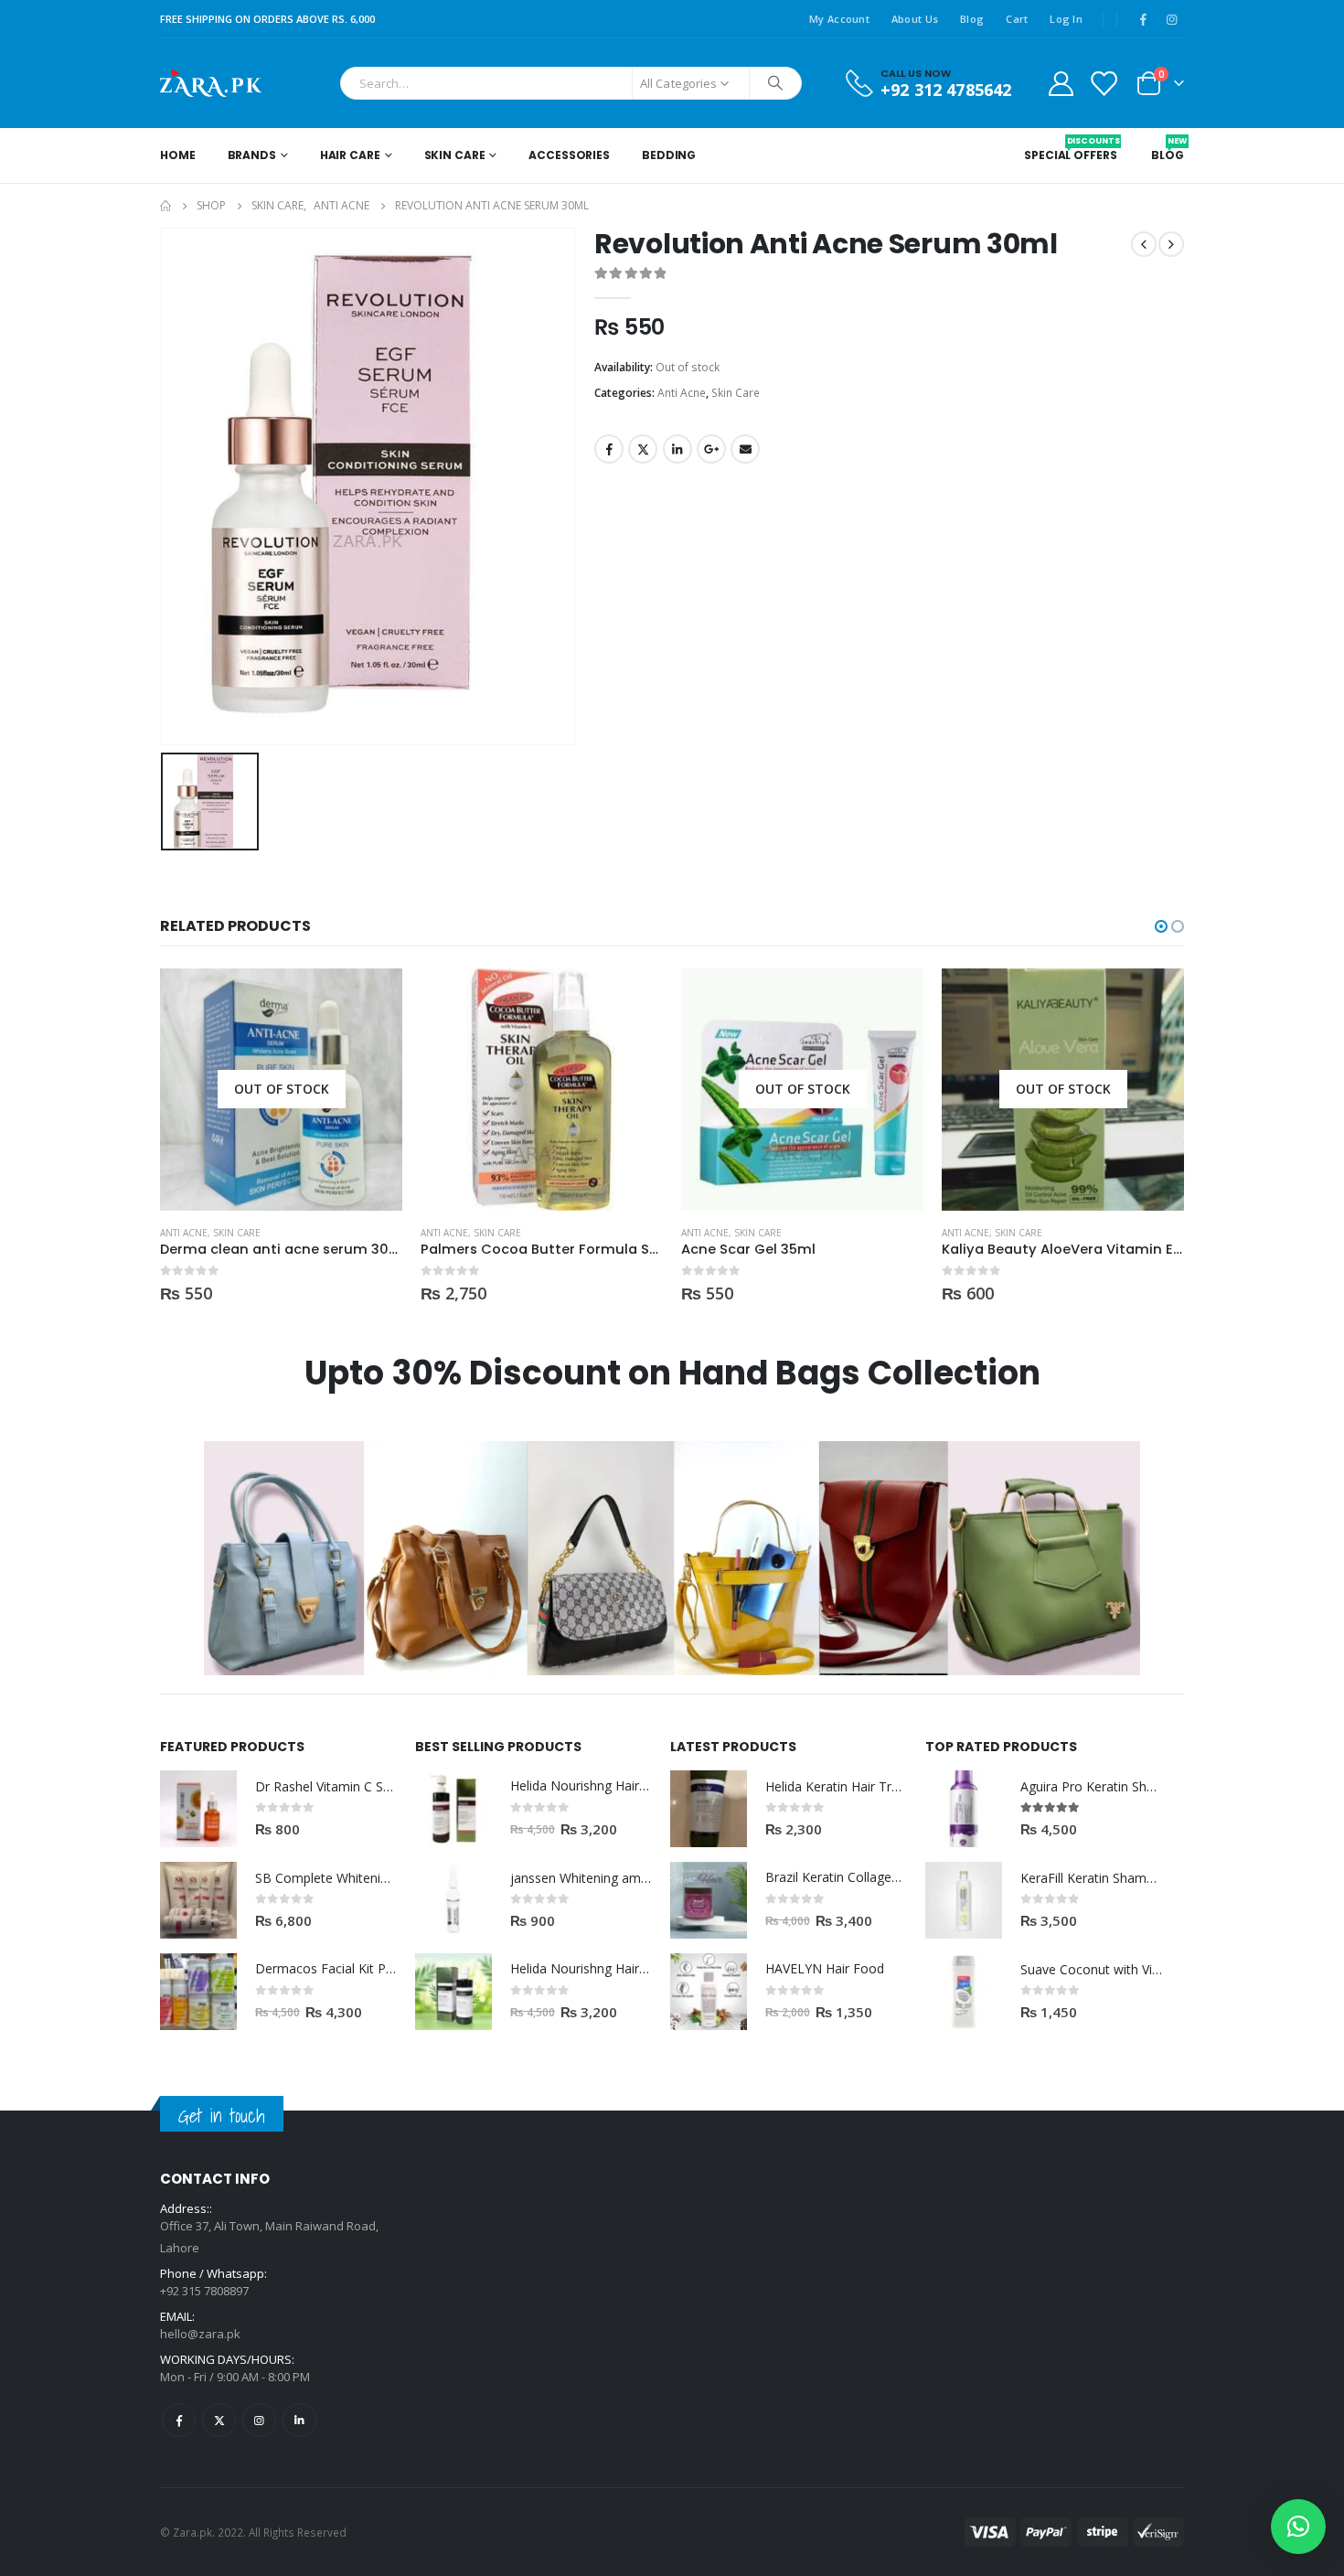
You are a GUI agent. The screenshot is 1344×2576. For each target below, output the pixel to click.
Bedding (669, 155)
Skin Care (455, 155)
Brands (252, 155)
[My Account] (1061, 83)
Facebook (609, 449)
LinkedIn (677, 449)
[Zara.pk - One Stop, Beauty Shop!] (211, 83)
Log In (1066, 19)
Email (745, 449)
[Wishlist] (1104, 83)
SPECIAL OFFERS (1070, 149)
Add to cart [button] (633, 999)
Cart (1017, 19)
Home (178, 155)
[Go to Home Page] (165, 206)
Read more (372, 999)
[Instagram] (1171, 19)
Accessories (569, 155)
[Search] (775, 83)
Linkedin (299, 2420)
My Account (839, 19)
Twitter (643, 449)
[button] (1161, 926)
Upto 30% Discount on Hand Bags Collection (672, 1373)
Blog (972, 19)
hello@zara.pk (200, 2334)
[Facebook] (1143, 19)
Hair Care (350, 155)
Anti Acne (682, 393)
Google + (711, 449)
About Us (915, 19)
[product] (542, 1090)
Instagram (259, 2420)
